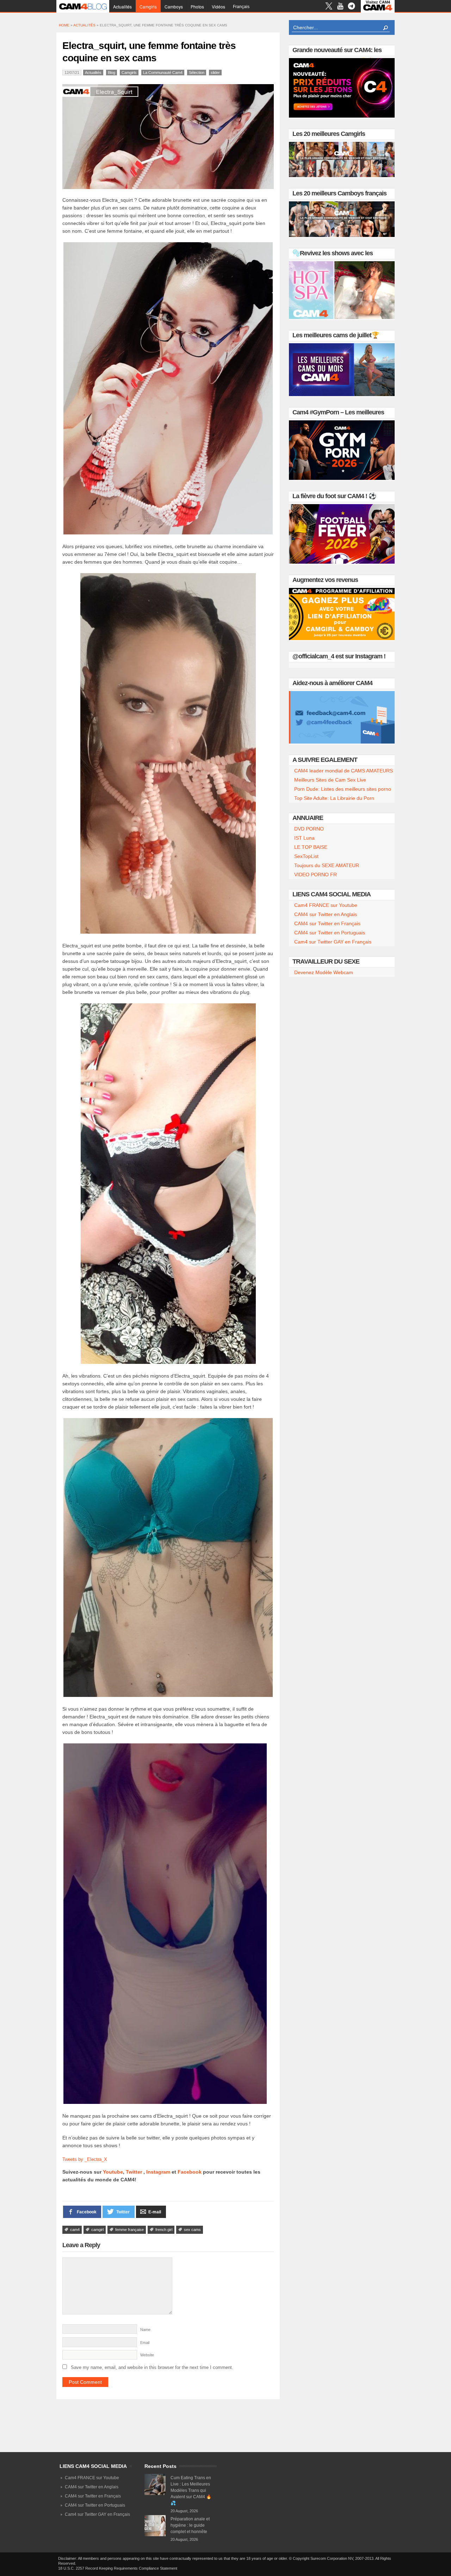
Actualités (122, 7)
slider (215, 73)
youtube (340, 7)
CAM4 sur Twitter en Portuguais (330, 933)
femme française (129, 2230)
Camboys (174, 7)
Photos (197, 7)
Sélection (197, 73)
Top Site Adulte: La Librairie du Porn (334, 798)
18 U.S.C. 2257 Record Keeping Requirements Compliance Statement (118, 2568)
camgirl (97, 2230)
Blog (112, 73)
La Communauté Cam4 (163, 73)
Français (241, 7)
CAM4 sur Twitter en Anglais (326, 914)
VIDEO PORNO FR (316, 875)
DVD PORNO (309, 829)
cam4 (75, 2230)
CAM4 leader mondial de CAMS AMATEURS (344, 771)
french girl (164, 2230)
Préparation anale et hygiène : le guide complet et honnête (190, 2525)
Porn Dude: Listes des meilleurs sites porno (343, 789)
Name (145, 2330)
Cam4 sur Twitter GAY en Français (333, 942)
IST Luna (304, 838)
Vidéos (218, 7)
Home (64, 25)
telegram (351, 7)
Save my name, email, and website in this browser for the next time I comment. (152, 2367)
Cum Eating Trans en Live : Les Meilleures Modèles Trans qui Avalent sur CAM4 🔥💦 (191, 2490)
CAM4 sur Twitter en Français (327, 923)
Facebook (190, 2172)
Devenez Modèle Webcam (324, 972)
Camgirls (148, 7)
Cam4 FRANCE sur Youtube (326, 905)
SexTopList (306, 856)
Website (147, 2355)
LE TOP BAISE (311, 847)
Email (145, 2343)
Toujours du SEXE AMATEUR (327, 865)
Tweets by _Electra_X (85, 2159)
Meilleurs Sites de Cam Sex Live (330, 780)
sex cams (192, 2230)
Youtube (113, 2172)
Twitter (134, 2172)
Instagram (158, 2172)
